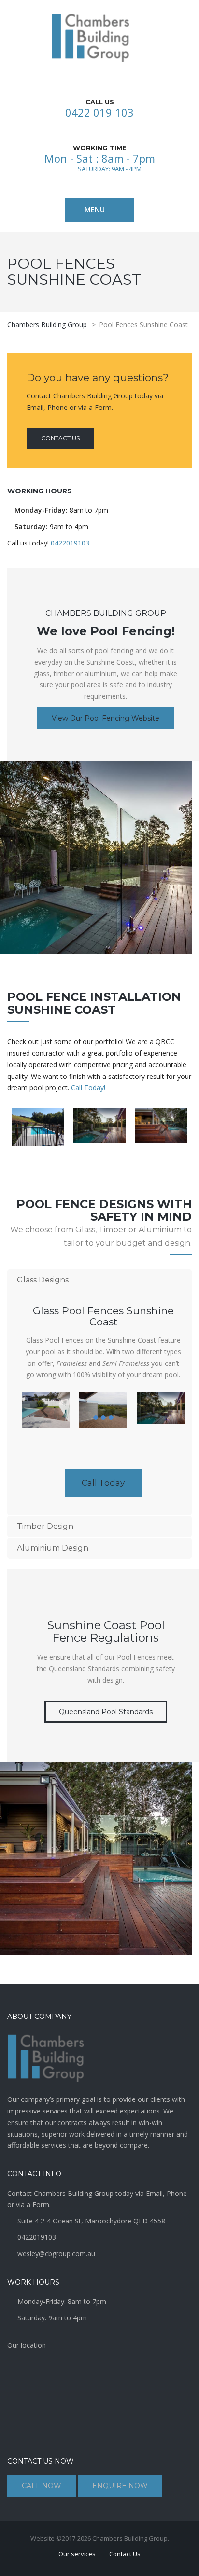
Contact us (60, 438)
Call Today (103, 1483)
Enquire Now (120, 2486)
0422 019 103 (99, 112)
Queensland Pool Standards (106, 1712)
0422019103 (70, 543)
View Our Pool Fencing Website (106, 718)
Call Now (42, 2486)
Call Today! (88, 1087)
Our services (77, 2554)
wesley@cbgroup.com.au (56, 2254)
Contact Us (125, 2554)
